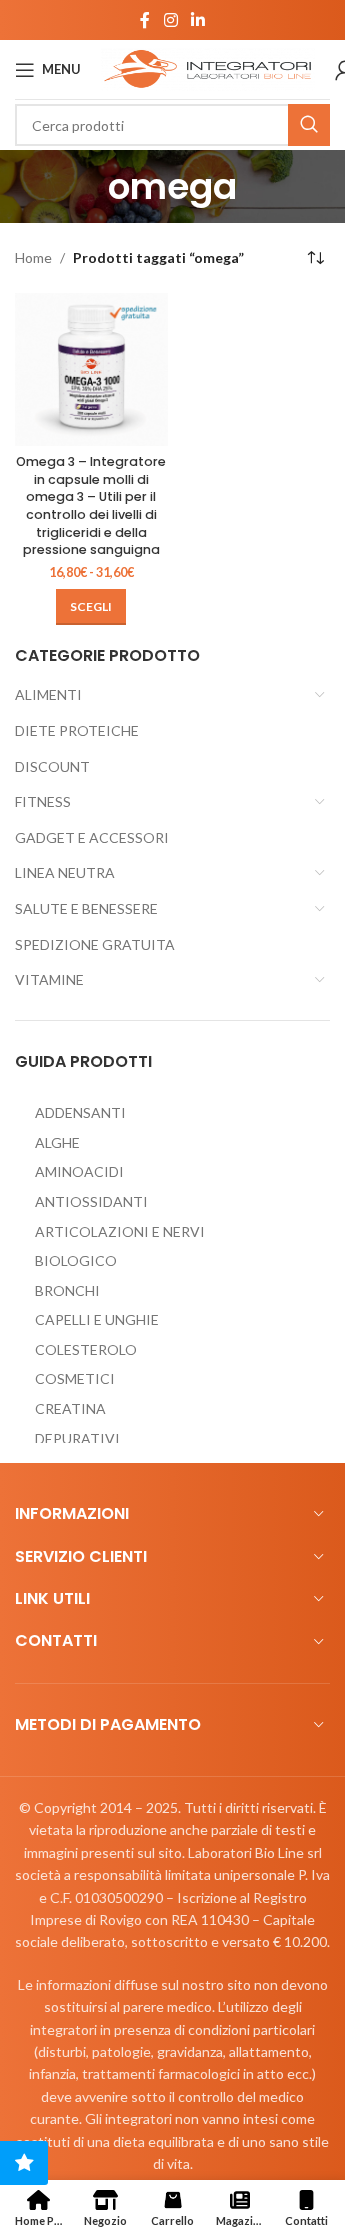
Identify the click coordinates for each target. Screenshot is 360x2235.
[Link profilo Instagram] (170, 20)
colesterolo (86, 1349)
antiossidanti (91, 1201)
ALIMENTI (48, 694)
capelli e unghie (97, 1319)
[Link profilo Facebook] (145, 20)
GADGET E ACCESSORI (92, 837)
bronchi (67, 1290)
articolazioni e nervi (120, 1231)
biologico (76, 1260)
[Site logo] (208, 67)
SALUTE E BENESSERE (86, 908)
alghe (57, 1142)
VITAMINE (49, 979)
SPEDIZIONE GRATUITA (95, 944)
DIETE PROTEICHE (77, 730)
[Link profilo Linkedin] (198, 20)
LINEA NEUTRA (65, 872)
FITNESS (43, 801)
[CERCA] (309, 125)
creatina (70, 1408)
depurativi (77, 1438)
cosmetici (75, 1378)
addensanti (80, 1112)
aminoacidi (79, 1171)
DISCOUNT (52, 766)
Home (33, 257)
